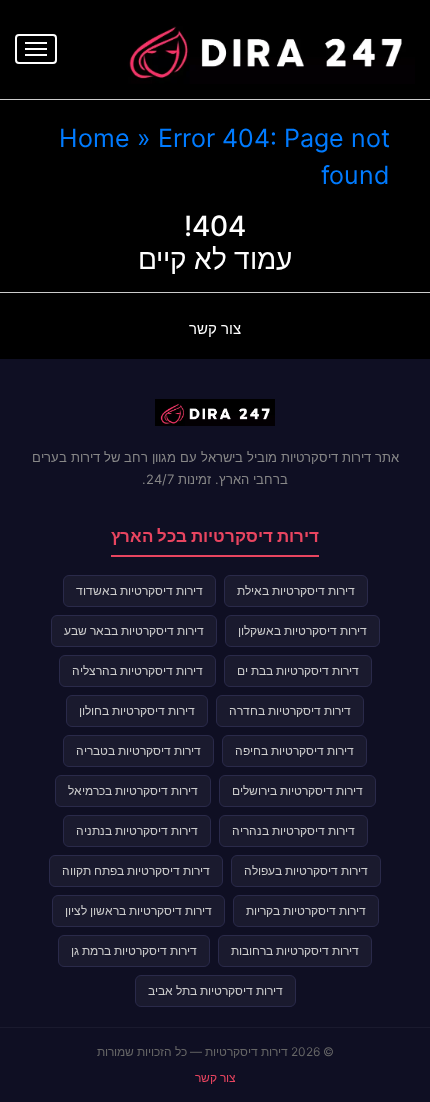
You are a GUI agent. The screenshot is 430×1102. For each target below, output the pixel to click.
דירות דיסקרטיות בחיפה (294, 750)
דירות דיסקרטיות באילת (296, 590)
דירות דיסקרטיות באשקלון (302, 630)
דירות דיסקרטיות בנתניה (137, 830)
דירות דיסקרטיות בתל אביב (215, 990)
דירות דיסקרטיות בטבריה (138, 750)
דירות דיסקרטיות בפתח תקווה (136, 870)
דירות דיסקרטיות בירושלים (297, 790)
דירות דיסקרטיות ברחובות (295, 950)
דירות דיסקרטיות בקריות (306, 910)
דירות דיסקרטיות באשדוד (139, 590)
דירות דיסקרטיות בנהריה (293, 830)
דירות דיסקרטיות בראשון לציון (138, 910)
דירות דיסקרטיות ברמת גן (134, 950)
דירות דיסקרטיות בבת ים (298, 670)
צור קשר (215, 328)
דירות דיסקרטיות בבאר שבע (134, 630)
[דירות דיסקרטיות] (265, 47)
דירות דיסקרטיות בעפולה (306, 870)
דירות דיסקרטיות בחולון (137, 710)
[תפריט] (36, 49)
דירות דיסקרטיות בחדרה (290, 710)
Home (94, 138)
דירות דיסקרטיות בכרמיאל (133, 790)
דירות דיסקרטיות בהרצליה (137, 670)
